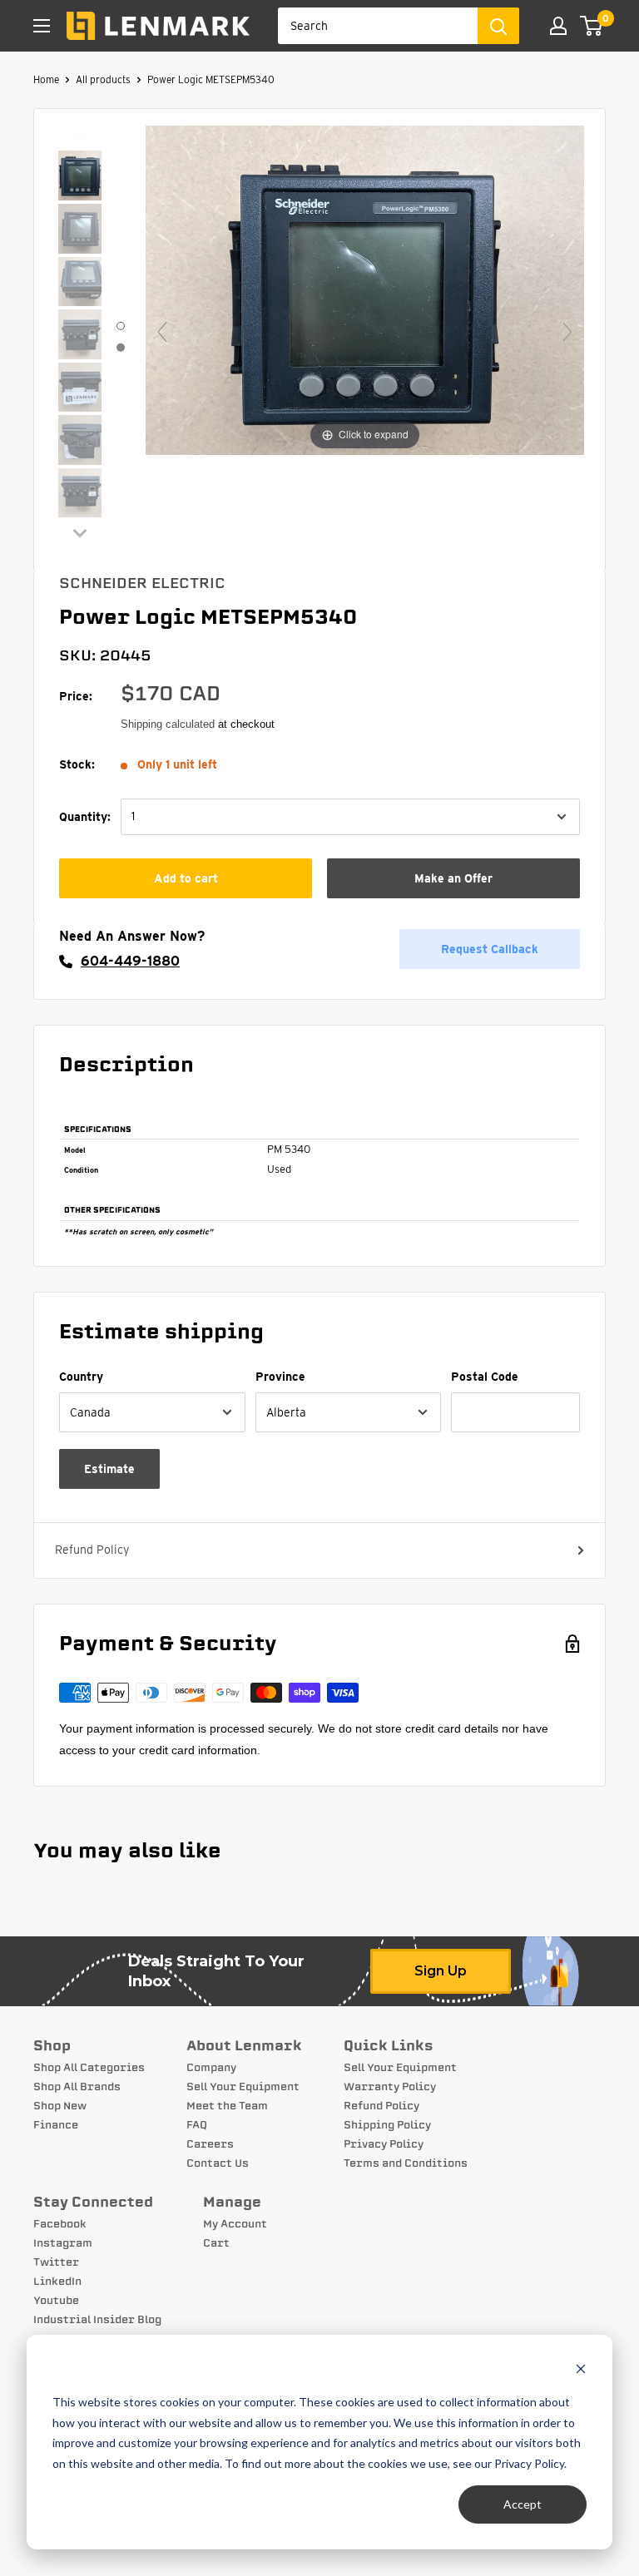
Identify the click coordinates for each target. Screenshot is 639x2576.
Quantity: (85, 817)
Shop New (60, 2106)
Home (46, 79)
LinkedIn (57, 2282)
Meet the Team (227, 2106)
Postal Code (485, 1377)
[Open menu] (42, 26)
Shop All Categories (89, 2068)
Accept (523, 2504)
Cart (216, 2243)
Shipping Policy (387, 2125)
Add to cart (186, 878)
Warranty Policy (390, 2087)
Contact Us (218, 2163)
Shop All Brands (77, 2087)
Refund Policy (92, 1550)
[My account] (558, 26)
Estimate (109, 1469)
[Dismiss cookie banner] (581, 2371)
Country (81, 1377)
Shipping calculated (168, 724)
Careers (210, 2144)
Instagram (63, 2243)
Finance (56, 2125)
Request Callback (490, 949)
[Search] (498, 26)
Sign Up (441, 1971)
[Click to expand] (365, 289)
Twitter (56, 2262)
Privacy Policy (384, 2144)
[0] (592, 26)
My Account (235, 2224)
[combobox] (378, 26)
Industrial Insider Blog (97, 2320)
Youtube (56, 2301)
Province (280, 1377)
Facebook (60, 2224)
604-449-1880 (130, 961)
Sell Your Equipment (243, 2087)
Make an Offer (453, 878)
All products (103, 79)
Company (211, 2068)
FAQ (197, 2125)
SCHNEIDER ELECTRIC (142, 583)
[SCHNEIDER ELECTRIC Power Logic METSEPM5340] (80, 177)
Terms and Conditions (406, 2163)
